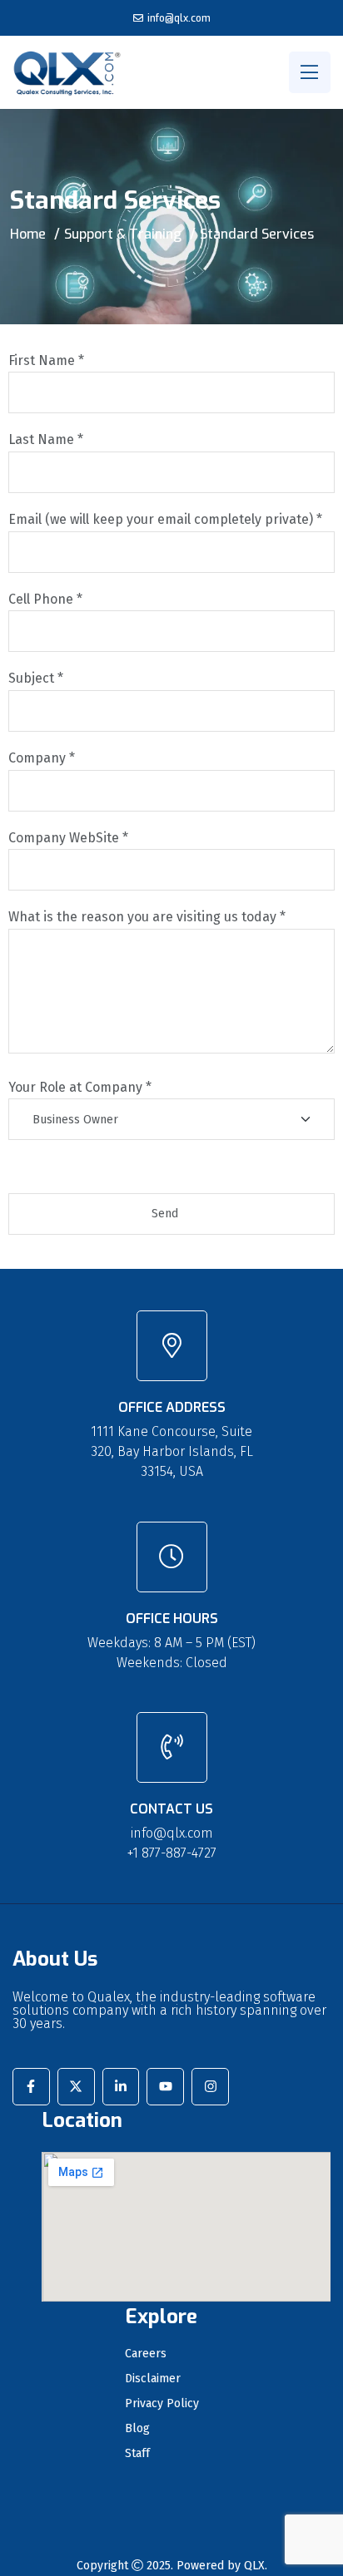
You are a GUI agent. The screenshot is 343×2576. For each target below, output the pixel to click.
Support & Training (123, 234)
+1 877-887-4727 (172, 1853)
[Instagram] (210, 2087)
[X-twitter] (76, 2087)
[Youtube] (165, 2087)
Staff (137, 2454)
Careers (146, 2354)
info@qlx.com (179, 18)
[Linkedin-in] (121, 2087)
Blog (137, 2429)
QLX (254, 2566)
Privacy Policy (162, 2404)
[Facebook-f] (31, 2087)
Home (28, 234)
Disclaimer (153, 2379)
